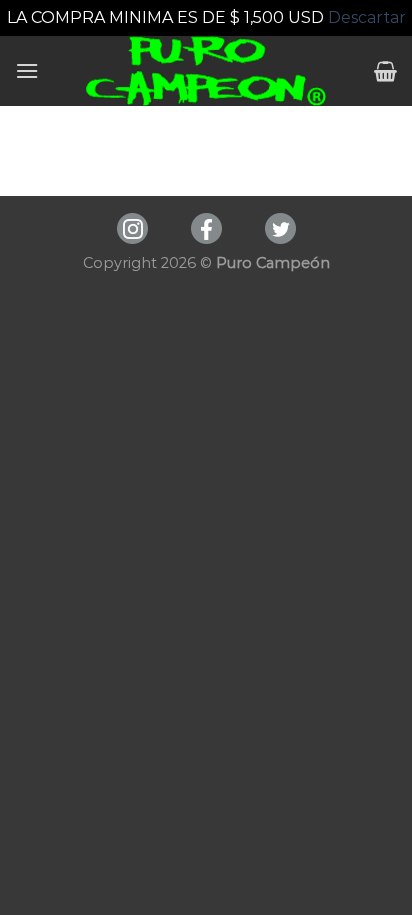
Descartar (367, 17)
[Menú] (27, 70)
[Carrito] (385, 71)
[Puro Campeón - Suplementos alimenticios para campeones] (206, 71)
